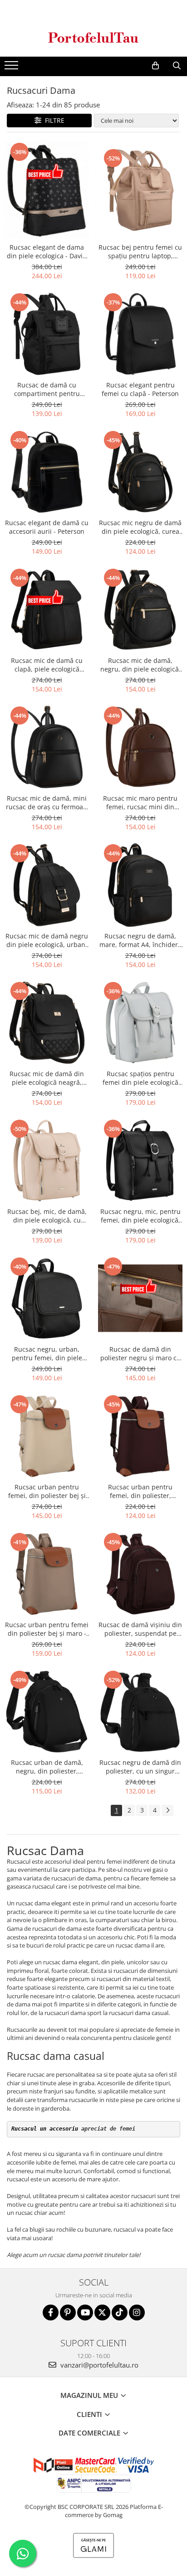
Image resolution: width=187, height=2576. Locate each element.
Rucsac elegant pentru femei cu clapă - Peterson (140, 389)
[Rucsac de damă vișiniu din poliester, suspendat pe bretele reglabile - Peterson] (140, 1574)
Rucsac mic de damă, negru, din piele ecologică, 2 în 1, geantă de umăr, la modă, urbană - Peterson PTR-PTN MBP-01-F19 (140, 665)
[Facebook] (51, 2313)
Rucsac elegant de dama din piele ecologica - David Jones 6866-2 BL (47, 251)
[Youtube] (85, 2313)
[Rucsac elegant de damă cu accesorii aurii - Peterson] (47, 472)
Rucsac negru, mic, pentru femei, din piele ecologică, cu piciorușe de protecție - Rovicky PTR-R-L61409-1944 (140, 1216)
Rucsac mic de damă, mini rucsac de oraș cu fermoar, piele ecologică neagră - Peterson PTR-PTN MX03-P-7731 (47, 802)
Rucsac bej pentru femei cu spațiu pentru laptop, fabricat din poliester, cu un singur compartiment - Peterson (140, 251)
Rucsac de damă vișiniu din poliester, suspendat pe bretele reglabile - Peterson (140, 1629)
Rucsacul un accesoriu (45, 2129)
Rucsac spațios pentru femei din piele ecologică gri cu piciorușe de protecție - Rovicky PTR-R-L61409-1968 (140, 1078)
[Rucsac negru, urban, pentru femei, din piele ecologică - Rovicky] (47, 1298)
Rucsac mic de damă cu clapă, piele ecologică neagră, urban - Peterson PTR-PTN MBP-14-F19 (47, 665)
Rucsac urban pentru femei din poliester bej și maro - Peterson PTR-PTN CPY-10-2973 (47, 1629)
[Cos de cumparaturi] (155, 66)
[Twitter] (102, 2313)
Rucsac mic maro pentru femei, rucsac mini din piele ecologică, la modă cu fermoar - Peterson (140, 802)
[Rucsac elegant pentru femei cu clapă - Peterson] (140, 334)
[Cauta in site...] (177, 66)
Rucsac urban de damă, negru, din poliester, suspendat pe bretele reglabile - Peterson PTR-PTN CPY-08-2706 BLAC (47, 1767)
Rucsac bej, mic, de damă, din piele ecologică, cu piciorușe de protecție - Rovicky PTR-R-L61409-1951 (47, 1216)
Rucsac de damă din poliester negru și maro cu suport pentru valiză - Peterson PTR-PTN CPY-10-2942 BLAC (140, 1353)
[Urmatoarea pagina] (167, 1810)
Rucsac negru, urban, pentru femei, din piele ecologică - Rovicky (47, 1353)
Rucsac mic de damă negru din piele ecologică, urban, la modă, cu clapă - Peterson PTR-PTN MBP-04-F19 (47, 940)
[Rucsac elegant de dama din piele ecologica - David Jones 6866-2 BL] (47, 190)
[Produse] (12, 68)
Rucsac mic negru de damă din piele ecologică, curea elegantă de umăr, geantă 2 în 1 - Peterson (140, 527)
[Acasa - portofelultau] (93, 37)
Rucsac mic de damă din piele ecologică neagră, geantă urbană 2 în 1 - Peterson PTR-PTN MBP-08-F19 (47, 1078)
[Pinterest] (68, 2313)
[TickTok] (120, 2313)
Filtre (53, 120)
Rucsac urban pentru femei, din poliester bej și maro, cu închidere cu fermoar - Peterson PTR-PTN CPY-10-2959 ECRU (47, 1491)
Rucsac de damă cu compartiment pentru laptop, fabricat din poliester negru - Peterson (47, 389)
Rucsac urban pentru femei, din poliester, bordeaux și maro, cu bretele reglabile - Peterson (140, 1491)
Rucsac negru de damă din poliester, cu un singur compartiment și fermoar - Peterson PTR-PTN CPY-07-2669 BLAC (140, 1767)
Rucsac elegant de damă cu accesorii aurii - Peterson (47, 527)
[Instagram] (137, 2313)
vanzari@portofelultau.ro (98, 2365)
